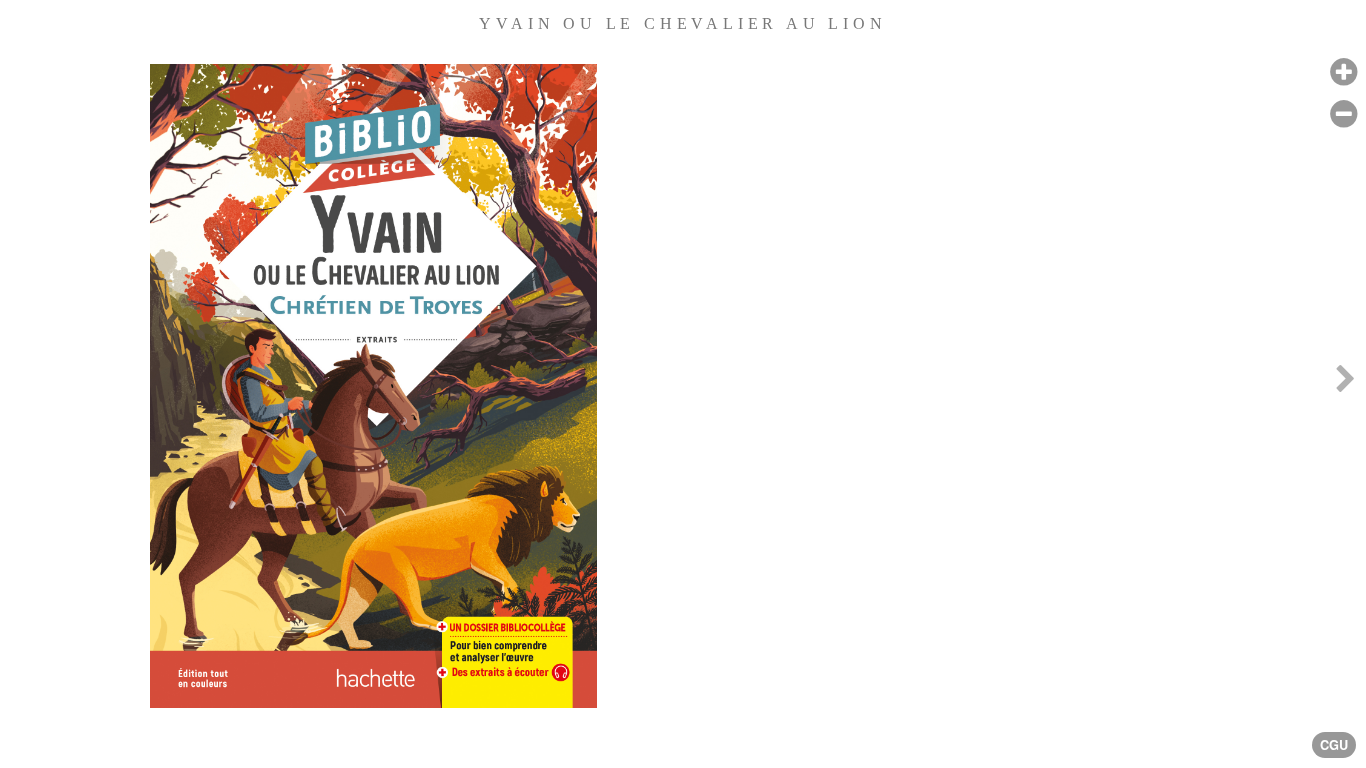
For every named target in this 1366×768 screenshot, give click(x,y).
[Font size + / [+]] (1343, 72)
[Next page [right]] (1345, 383)
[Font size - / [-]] (1343, 114)
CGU (1334, 745)
